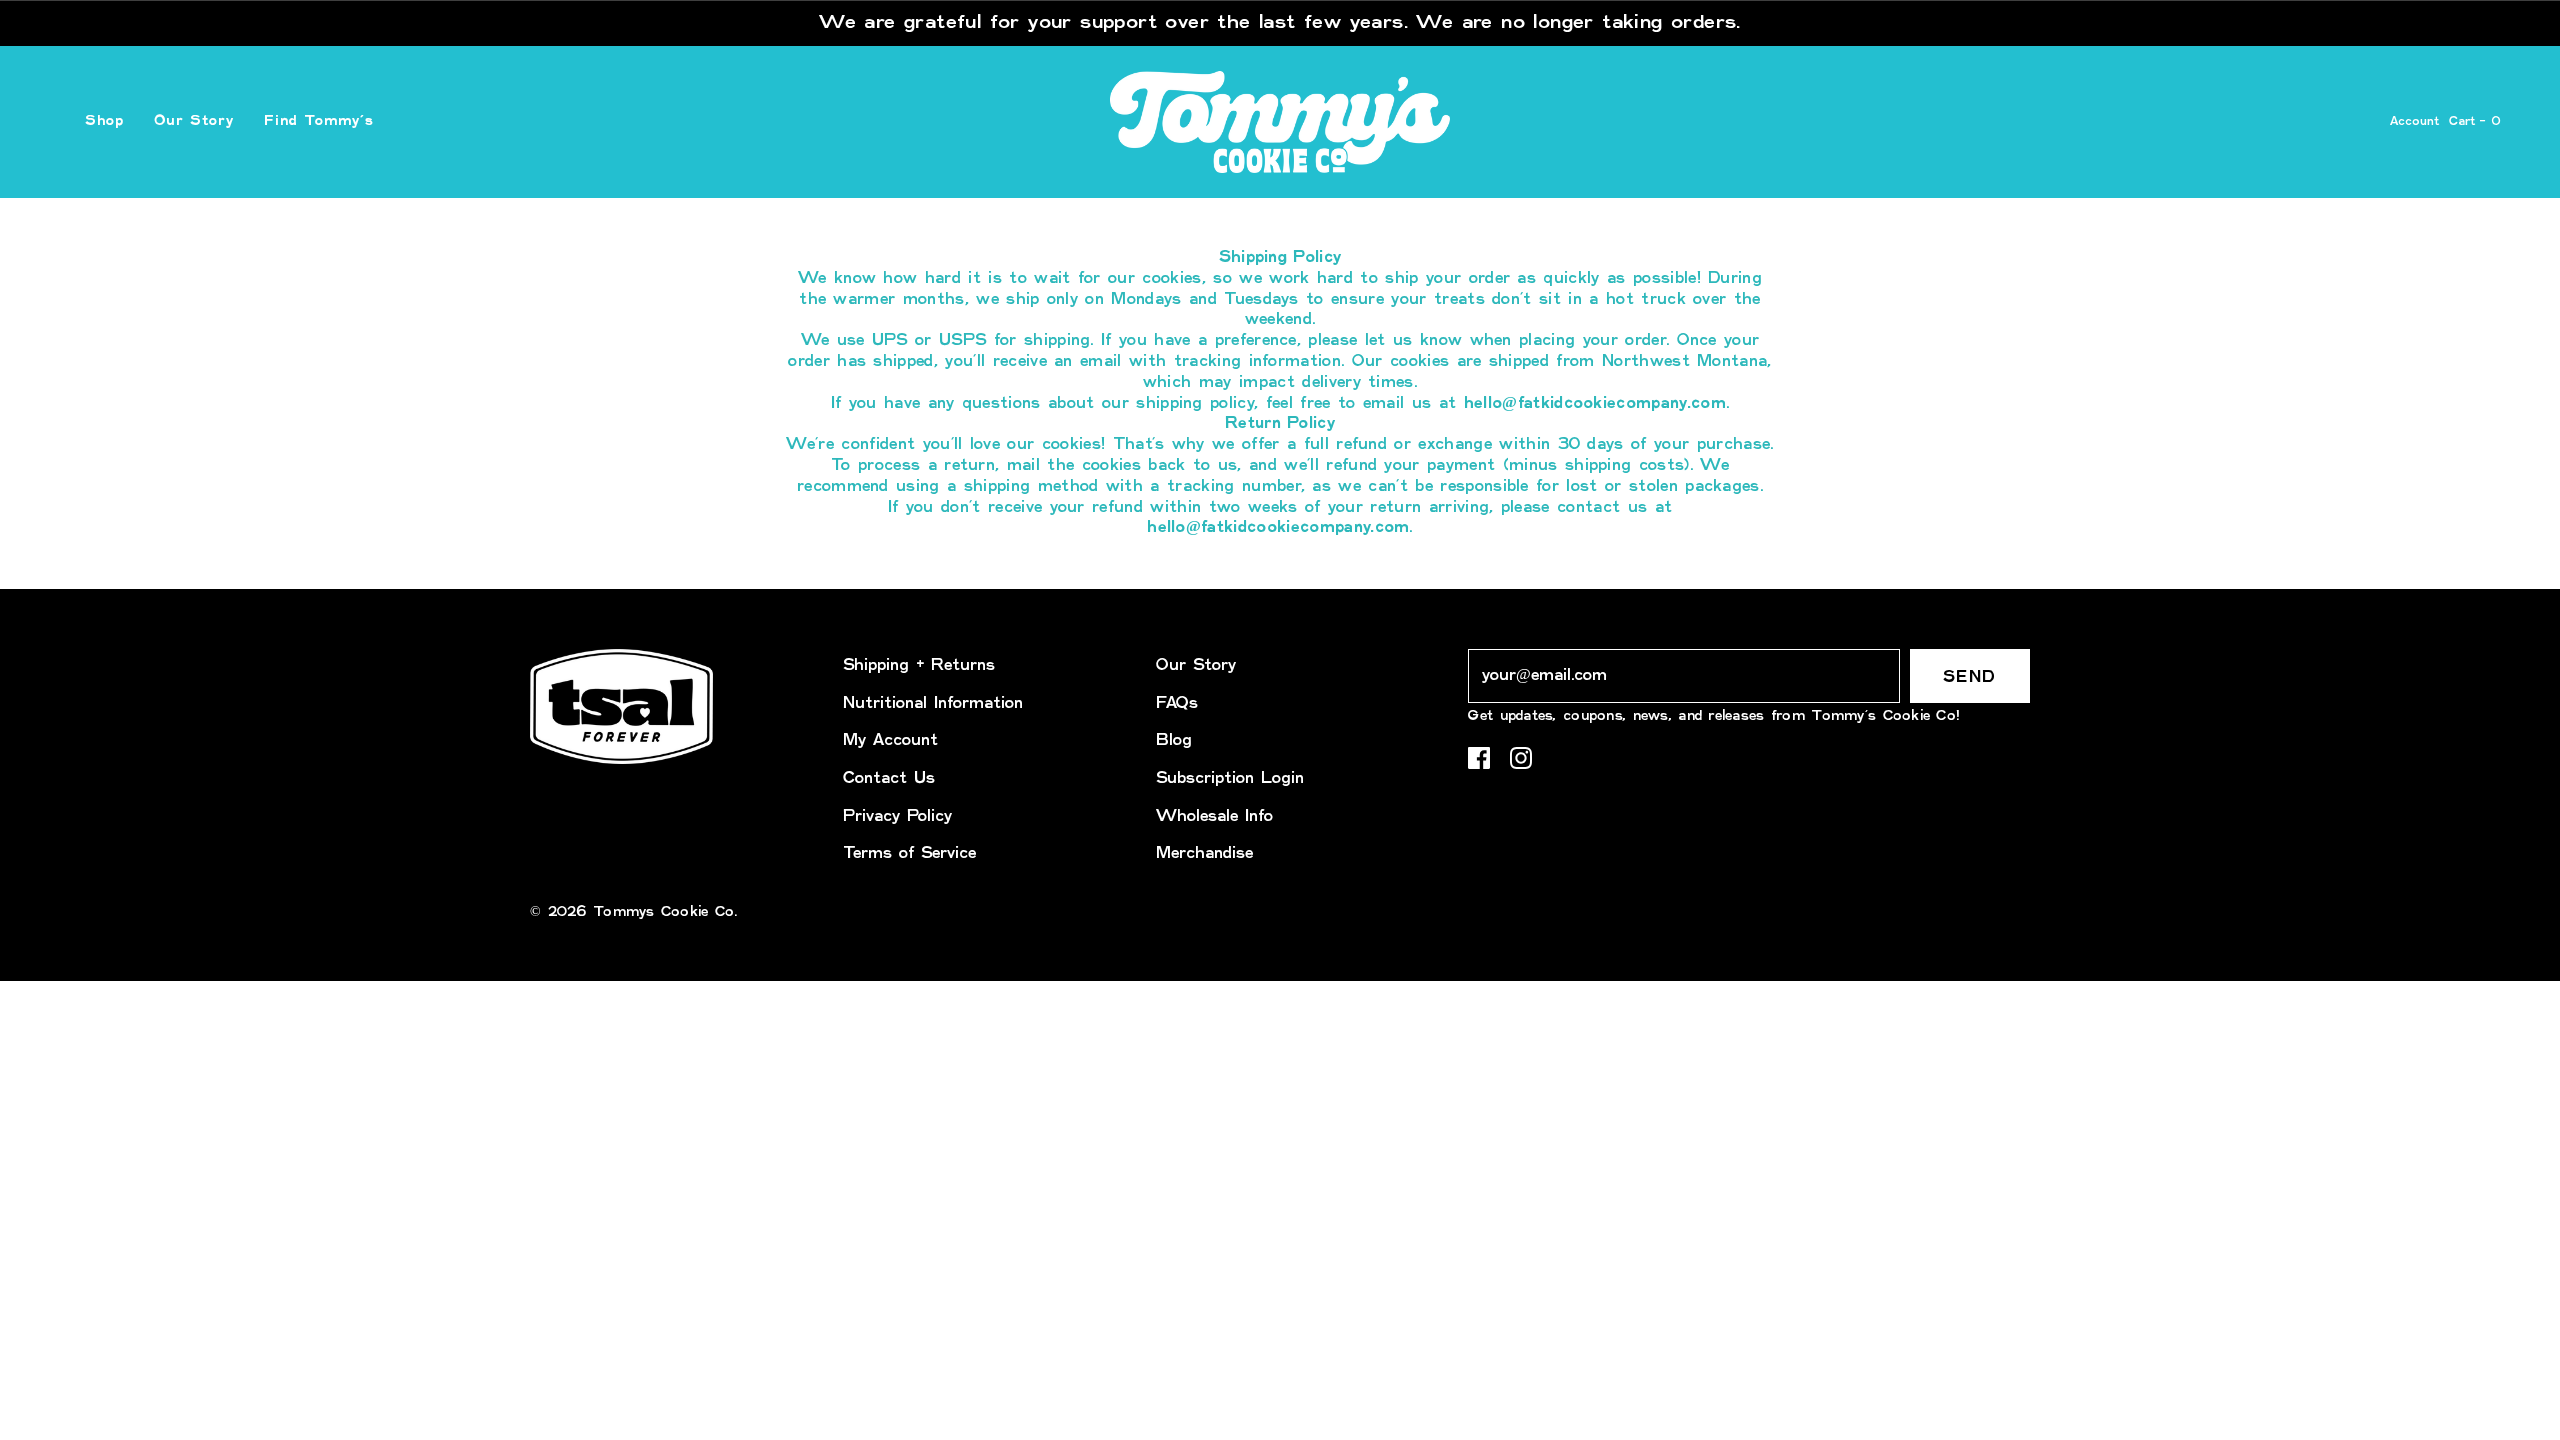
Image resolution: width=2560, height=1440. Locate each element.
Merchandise (1204, 853)
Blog (1174, 740)
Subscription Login (1230, 778)
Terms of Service (909, 853)
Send (1969, 677)
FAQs (1177, 703)
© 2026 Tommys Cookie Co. (634, 912)
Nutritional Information (933, 703)
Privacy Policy (897, 816)
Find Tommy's (319, 121)
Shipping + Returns (919, 665)
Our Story (194, 121)
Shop (104, 121)
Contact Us (889, 778)
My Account (890, 740)
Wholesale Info (1214, 816)
